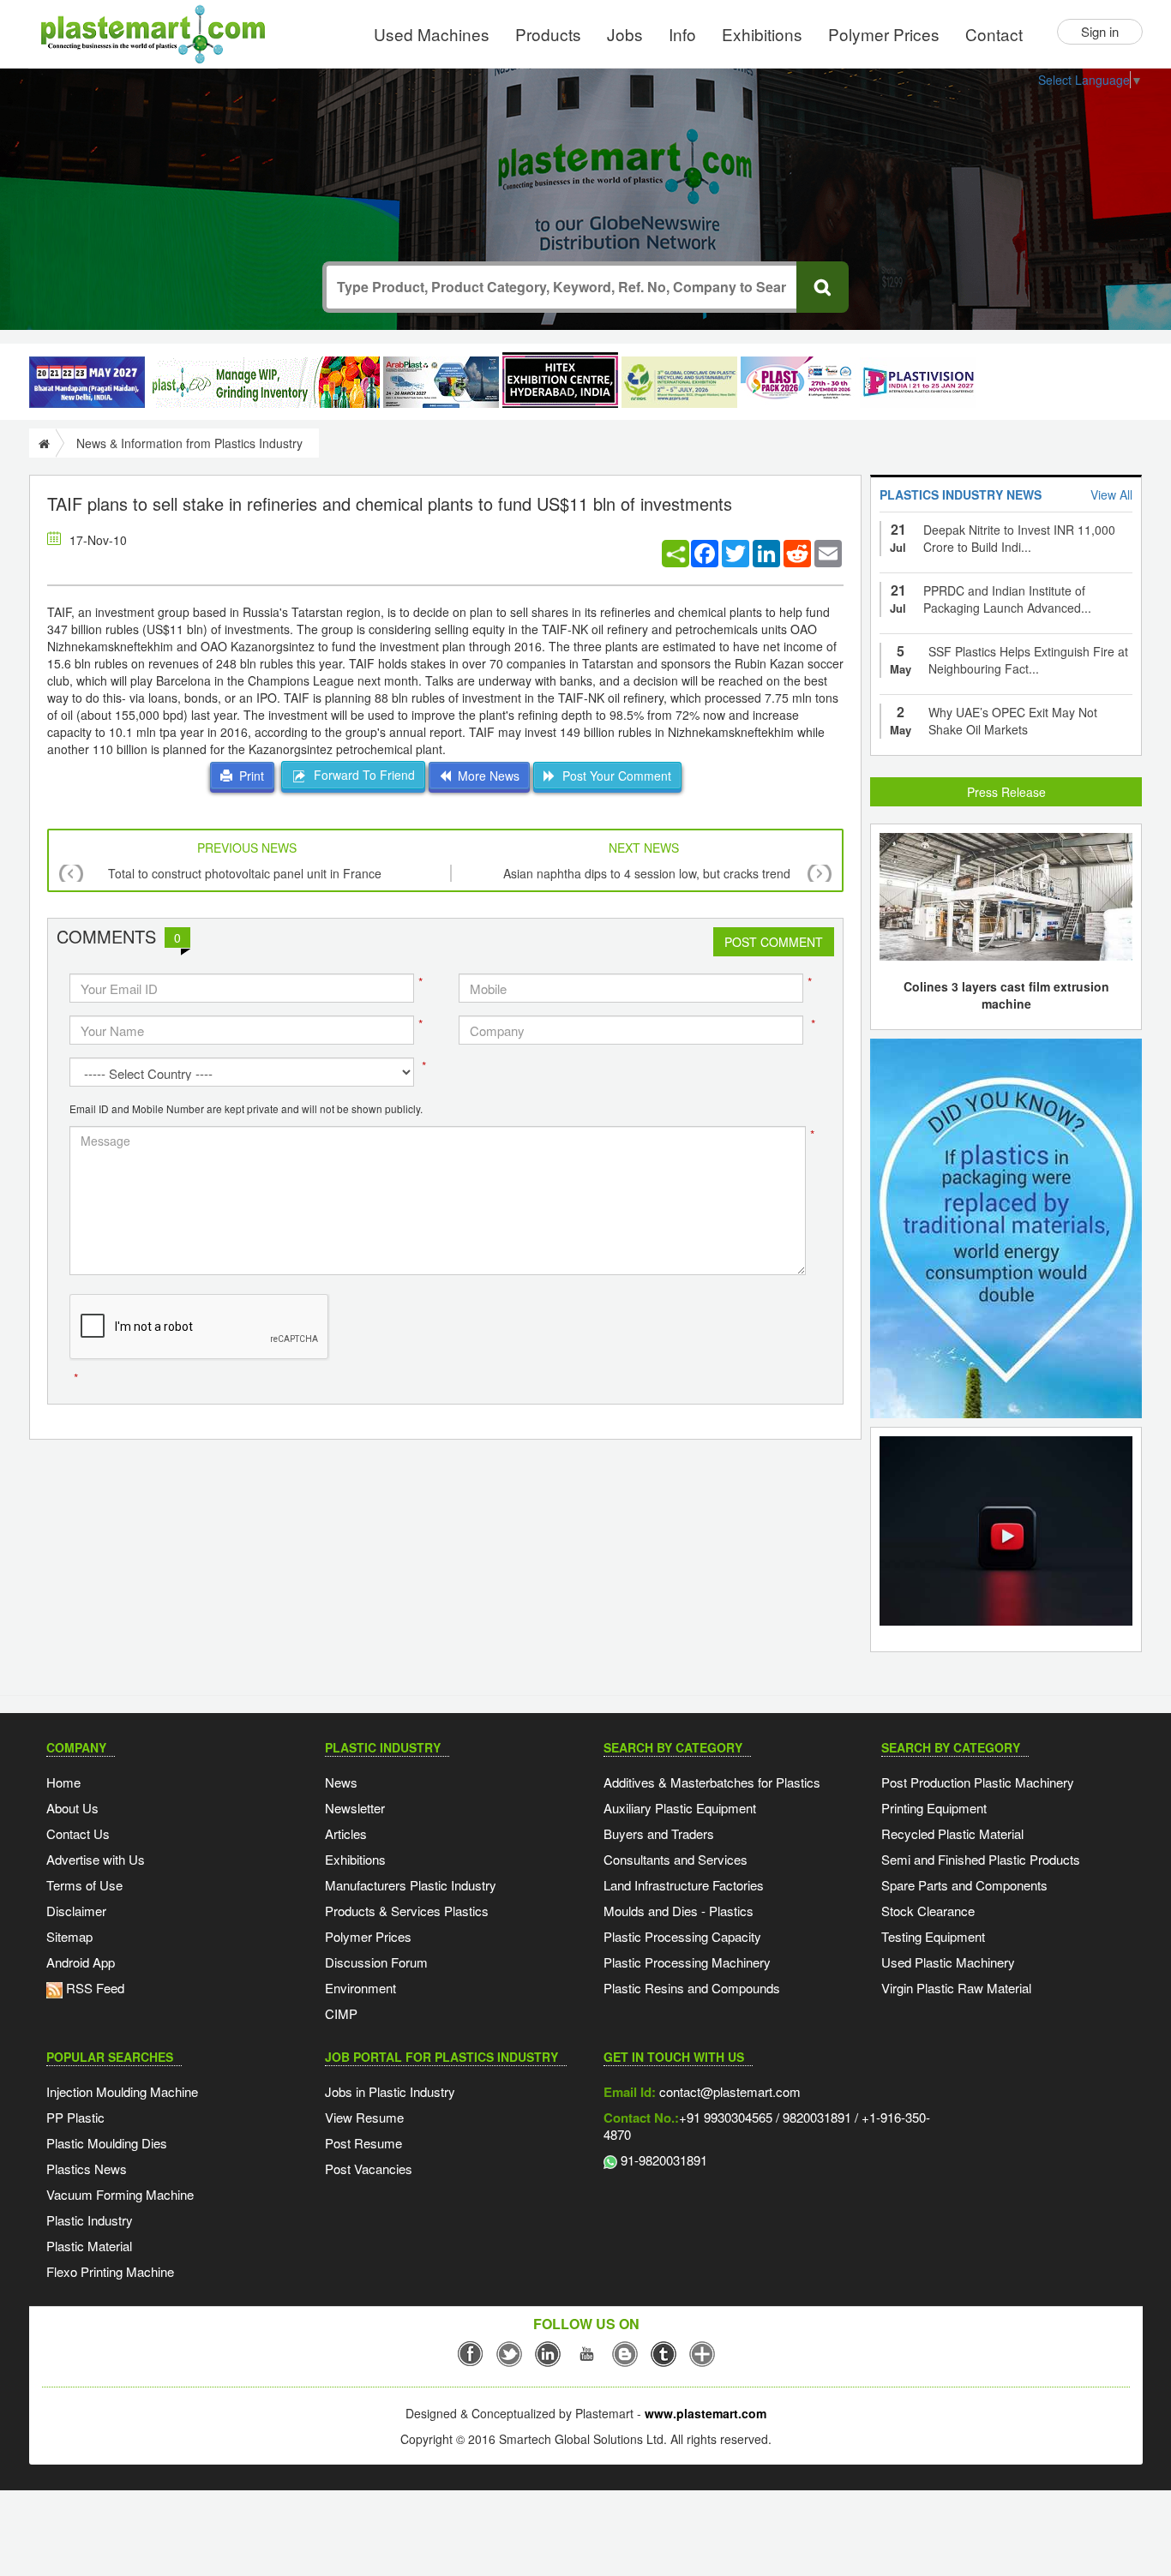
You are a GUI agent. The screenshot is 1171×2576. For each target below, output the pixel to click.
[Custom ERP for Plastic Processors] (264, 382)
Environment (360, 1988)
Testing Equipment (933, 1936)
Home (63, 1782)
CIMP (341, 2013)
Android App (81, 1962)
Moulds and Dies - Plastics (679, 1911)
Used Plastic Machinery (948, 1962)
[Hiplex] (560, 380)
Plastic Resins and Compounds (692, 1988)
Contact (994, 34)
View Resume (364, 2117)
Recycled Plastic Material (952, 1833)
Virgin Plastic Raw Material (956, 1988)
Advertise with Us (96, 1859)
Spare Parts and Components (964, 1885)
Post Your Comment (613, 776)
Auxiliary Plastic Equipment (680, 1808)
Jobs (625, 34)
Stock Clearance (928, 1911)
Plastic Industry (90, 2220)
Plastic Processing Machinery (687, 1962)
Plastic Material (89, 2246)
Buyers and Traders (659, 1833)
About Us (72, 1808)
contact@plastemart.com (728, 2091)
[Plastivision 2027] (918, 383)
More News (485, 776)
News (341, 1782)
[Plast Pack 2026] (799, 382)
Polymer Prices (884, 34)
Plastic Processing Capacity (682, 1936)
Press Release (1006, 792)
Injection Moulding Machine (122, 2091)
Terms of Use (84, 1885)
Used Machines (432, 34)
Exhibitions (762, 34)
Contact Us (78, 1833)
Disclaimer (76, 1911)
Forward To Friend (361, 775)
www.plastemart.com (706, 2413)
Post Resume (363, 2143)
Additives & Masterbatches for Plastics (712, 1782)
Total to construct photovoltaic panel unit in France (245, 873)
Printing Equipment (934, 1808)
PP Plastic (75, 2117)
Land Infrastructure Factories (684, 1885)
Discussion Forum (376, 1962)
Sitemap (69, 1936)
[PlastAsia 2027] (87, 382)
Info (682, 34)
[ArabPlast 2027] (441, 382)
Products (548, 34)
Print (248, 776)
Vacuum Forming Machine (120, 2194)
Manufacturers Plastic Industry (411, 1885)
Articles (346, 1833)
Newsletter (355, 1808)
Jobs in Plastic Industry (390, 2091)
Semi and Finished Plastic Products (981, 1859)
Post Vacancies (369, 2169)
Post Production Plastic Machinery (978, 1782)
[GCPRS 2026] (679, 382)
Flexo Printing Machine (110, 2271)
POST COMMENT (774, 942)
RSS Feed (93, 1988)
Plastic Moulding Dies (107, 2143)
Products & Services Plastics (407, 1911)
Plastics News (87, 2169)
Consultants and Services (676, 1859)
